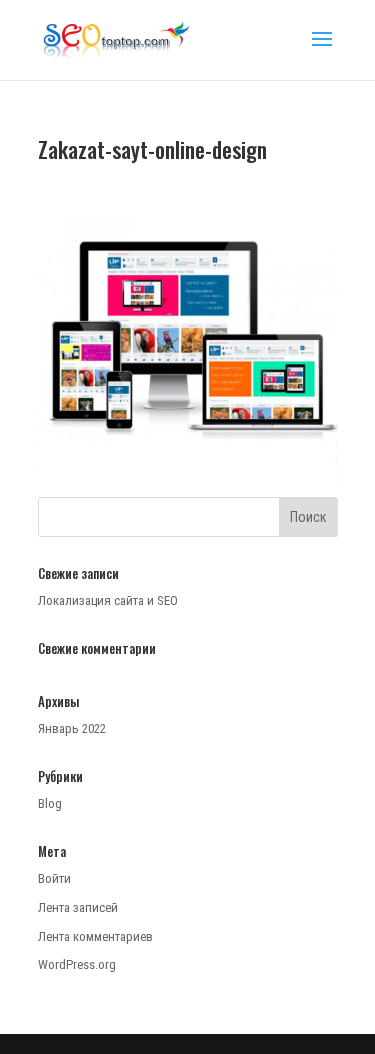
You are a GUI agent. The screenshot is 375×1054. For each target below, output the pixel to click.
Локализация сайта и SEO (108, 600)
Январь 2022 (72, 728)
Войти (54, 878)
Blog (50, 803)
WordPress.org (77, 964)
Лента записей (78, 907)
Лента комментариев (95, 936)
